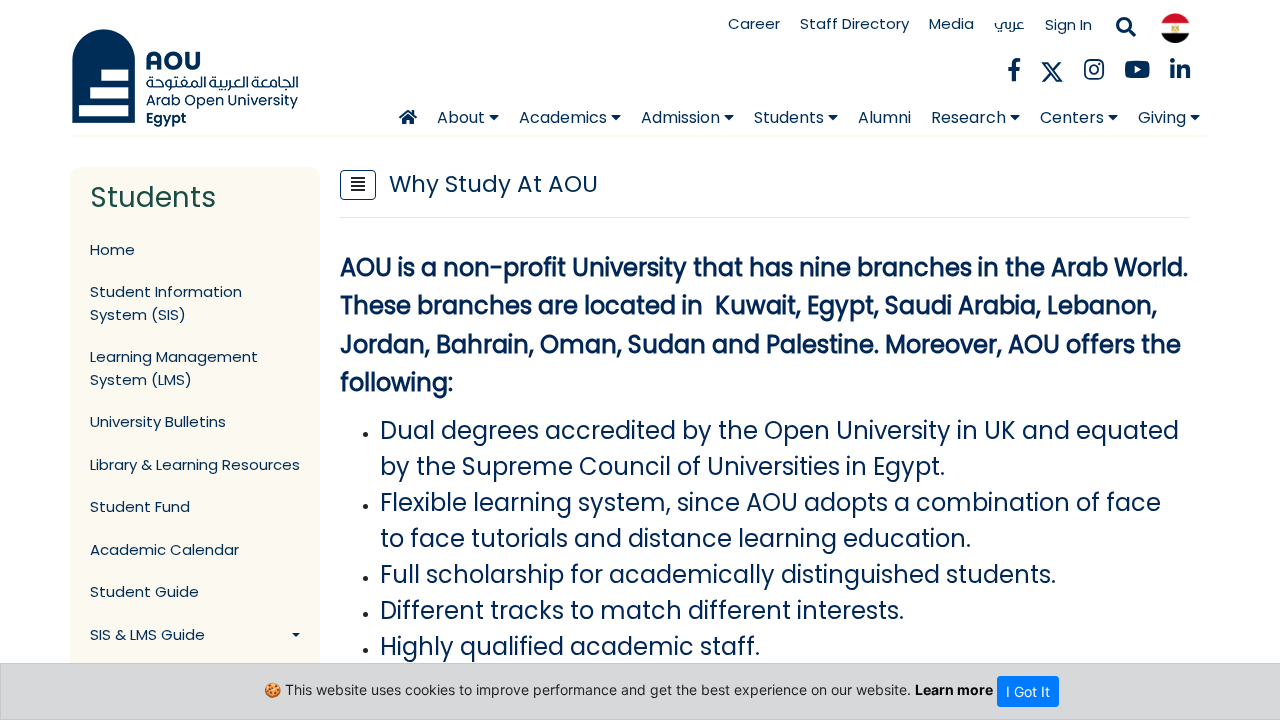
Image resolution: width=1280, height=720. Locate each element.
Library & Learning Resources (195, 464)
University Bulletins (158, 421)
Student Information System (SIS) (166, 303)
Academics (565, 117)
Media (951, 23)
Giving (1164, 117)
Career (754, 23)
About (463, 117)
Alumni (884, 117)
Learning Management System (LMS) (174, 368)
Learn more (954, 689)
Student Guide (144, 591)
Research (970, 117)
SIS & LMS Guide (147, 634)
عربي (1009, 23)
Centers (1074, 117)
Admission (682, 117)
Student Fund (140, 506)
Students (791, 117)
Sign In (1068, 24)
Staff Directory (854, 23)
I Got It (1028, 691)
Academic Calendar (164, 549)
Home (112, 249)
